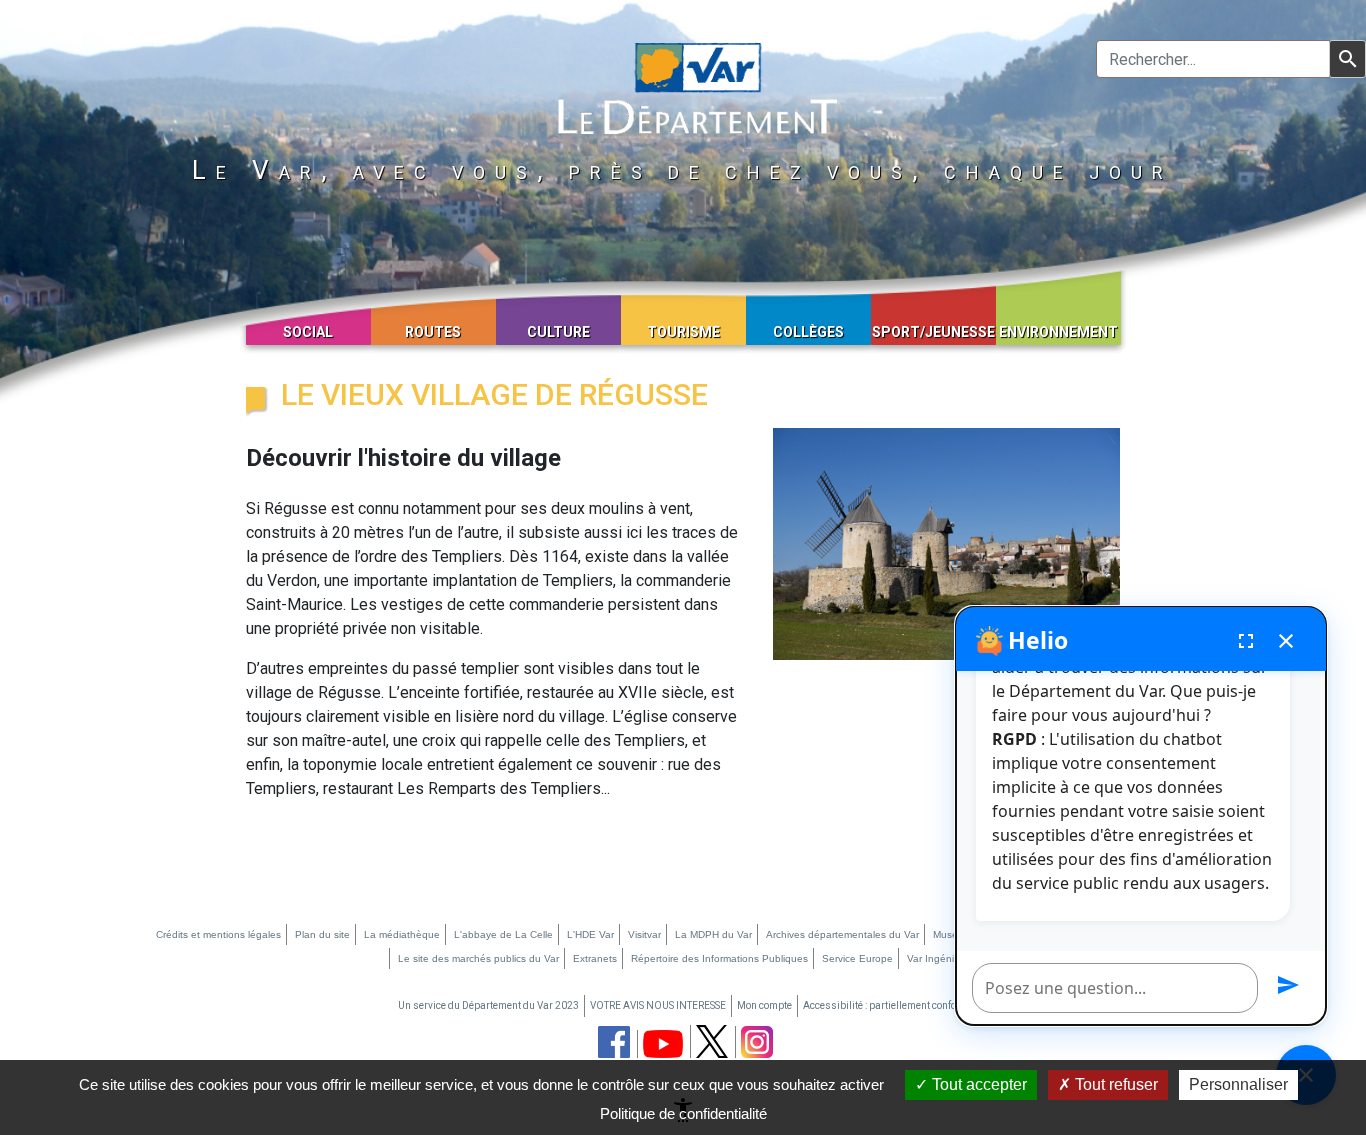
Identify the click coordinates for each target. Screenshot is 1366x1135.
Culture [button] (558, 332)
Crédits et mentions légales (218, 934)
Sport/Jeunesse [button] (933, 332)
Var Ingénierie (939, 958)
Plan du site (322, 934)
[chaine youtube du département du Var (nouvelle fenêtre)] (663, 1044)
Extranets (595, 958)
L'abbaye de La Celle (503, 934)
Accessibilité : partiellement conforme (888, 1005)
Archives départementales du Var (842, 934)
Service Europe (857, 958)
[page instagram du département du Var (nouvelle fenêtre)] (757, 1042)
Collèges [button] (808, 332)
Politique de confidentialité (683, 1113)
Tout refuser (1114, 1084)
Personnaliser (1238, 1084)
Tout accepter (977, 1084)
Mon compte (764, 1005)
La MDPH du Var (713, 934)
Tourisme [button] (683, 332)
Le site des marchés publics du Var (478, 958)
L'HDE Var (590, 934)
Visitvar (644, 934)
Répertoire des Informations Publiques (719, 958)
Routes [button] (433, 332)
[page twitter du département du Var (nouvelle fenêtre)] (712, 1041)
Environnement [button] (1058, 332)
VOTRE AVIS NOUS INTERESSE (658, 1005)
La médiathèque (402, 934)
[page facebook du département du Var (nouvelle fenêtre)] (614, 1042)
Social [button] (308, 332)
